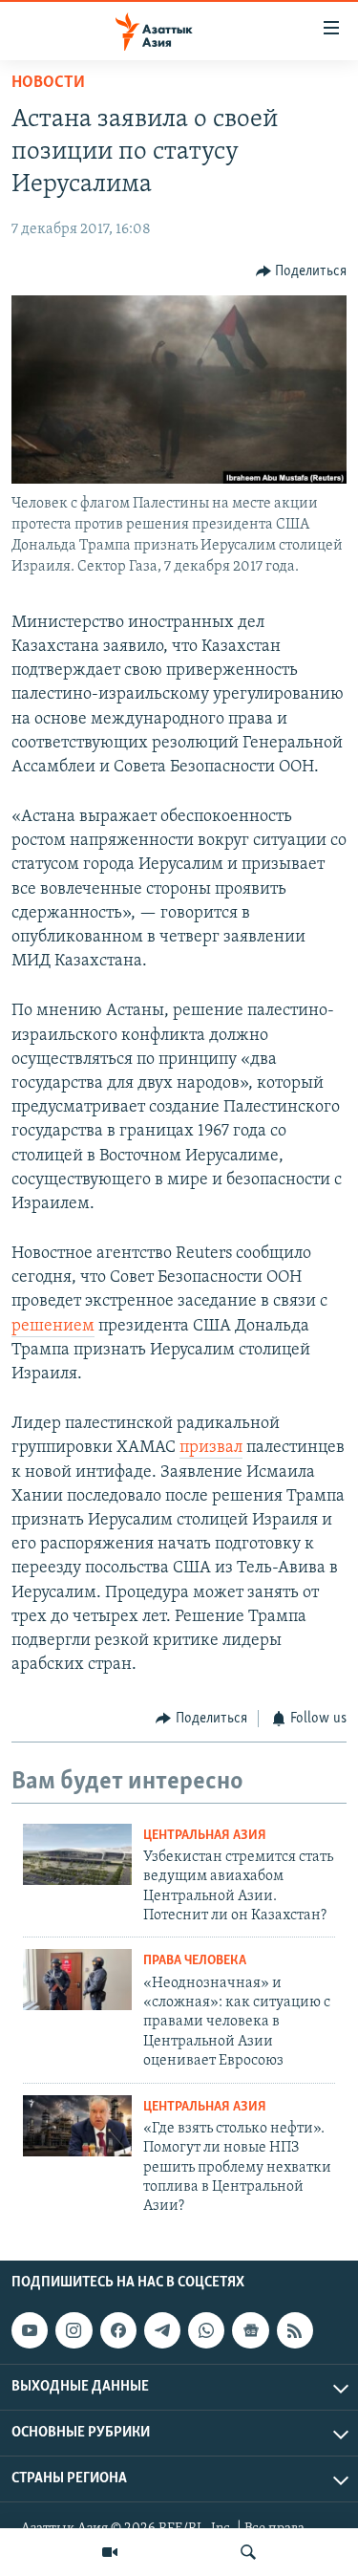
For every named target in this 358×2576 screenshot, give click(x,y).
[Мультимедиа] (110, 2552)
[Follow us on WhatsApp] (206, 2330)
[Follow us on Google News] (250, 2330)
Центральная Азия (205, 1836)
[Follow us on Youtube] (30, 2330)
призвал (211, 1448)
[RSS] (295, 2330)
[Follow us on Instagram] (74, 2330)
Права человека (195, 1961)
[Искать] (248, 2552)
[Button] (302, 271)
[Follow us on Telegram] (162, 2330)
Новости (48, 83)
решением (53, 1327)
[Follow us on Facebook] (118, 2330)
